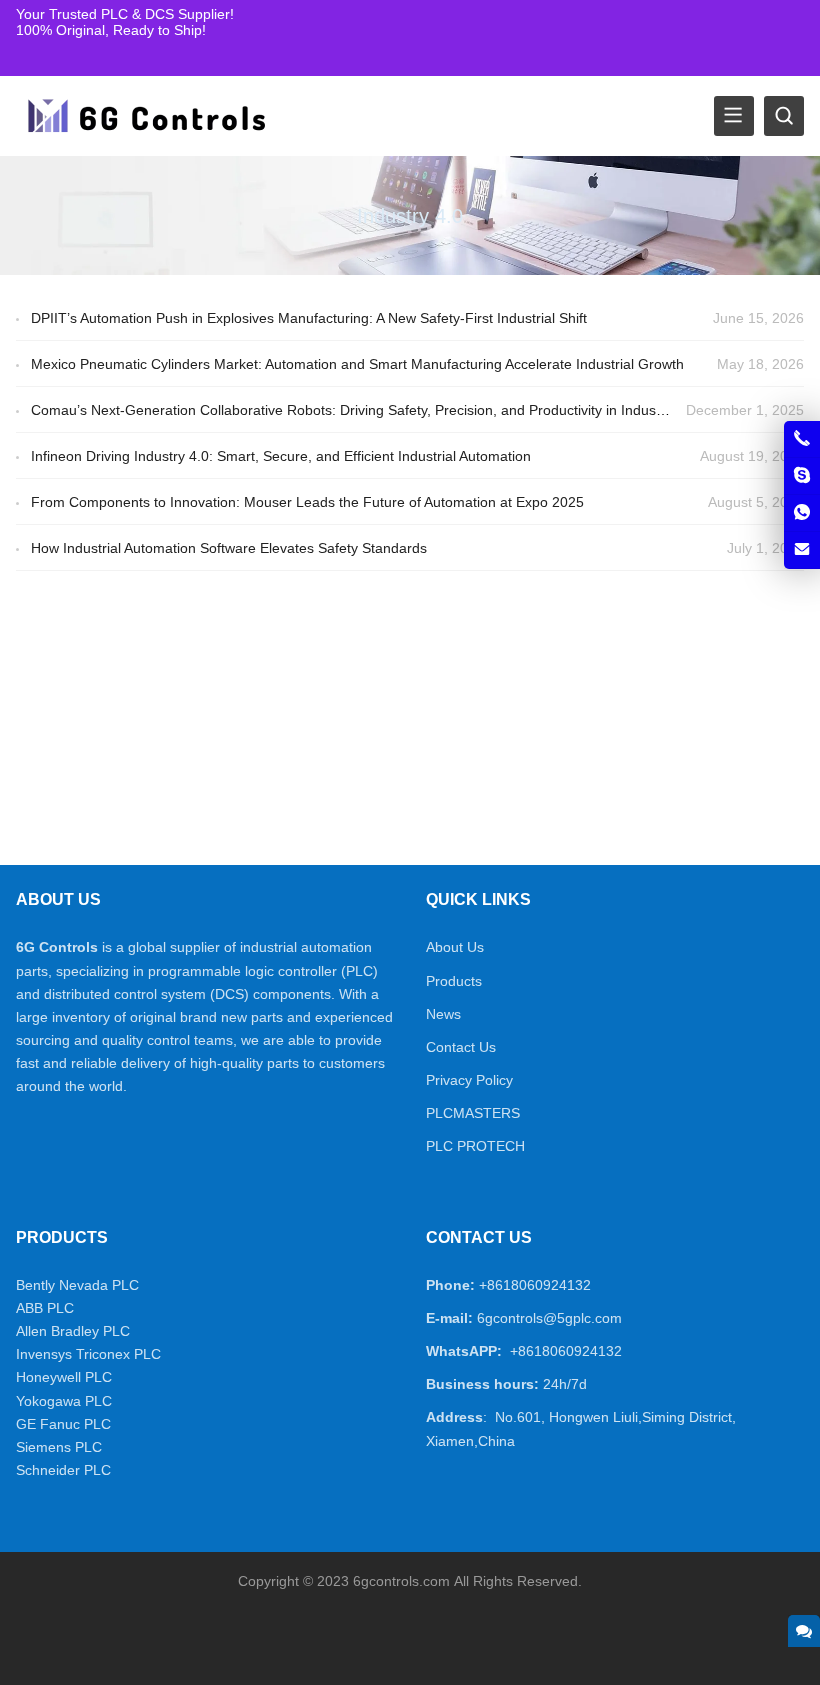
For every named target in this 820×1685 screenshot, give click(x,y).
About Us (455, 947)
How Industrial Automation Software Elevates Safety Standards (229, 548)
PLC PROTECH (475, 1146)
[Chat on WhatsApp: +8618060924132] (802, 513)
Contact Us (461, 1047)
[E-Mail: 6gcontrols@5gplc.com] (802, 550)
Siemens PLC (59, 1447)
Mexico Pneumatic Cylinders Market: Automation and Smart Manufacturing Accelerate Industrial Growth (357, 364)
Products (454, 981)
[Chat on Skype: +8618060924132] (802, 476)
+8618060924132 (535, 1285)
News (443, 1014)
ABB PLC (45, 1308)
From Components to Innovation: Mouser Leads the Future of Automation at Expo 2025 (307, 502)
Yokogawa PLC (64, 1401)
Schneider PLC (63, 1470)
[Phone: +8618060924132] (802, 439)
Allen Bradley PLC (73, 1331)
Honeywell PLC (64, 1377)
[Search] (784, 116)
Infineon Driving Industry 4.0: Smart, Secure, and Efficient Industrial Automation (281, 456)
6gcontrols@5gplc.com (549, 1318)
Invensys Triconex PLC (88, 1354)
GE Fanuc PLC (63, 1424)
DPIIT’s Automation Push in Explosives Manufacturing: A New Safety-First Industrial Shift (309, 318)
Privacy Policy (469, 1080)
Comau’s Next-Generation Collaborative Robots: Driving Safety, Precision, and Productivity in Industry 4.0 (363, 410)
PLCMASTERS (473, 1113)
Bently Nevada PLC (77, 1285)
